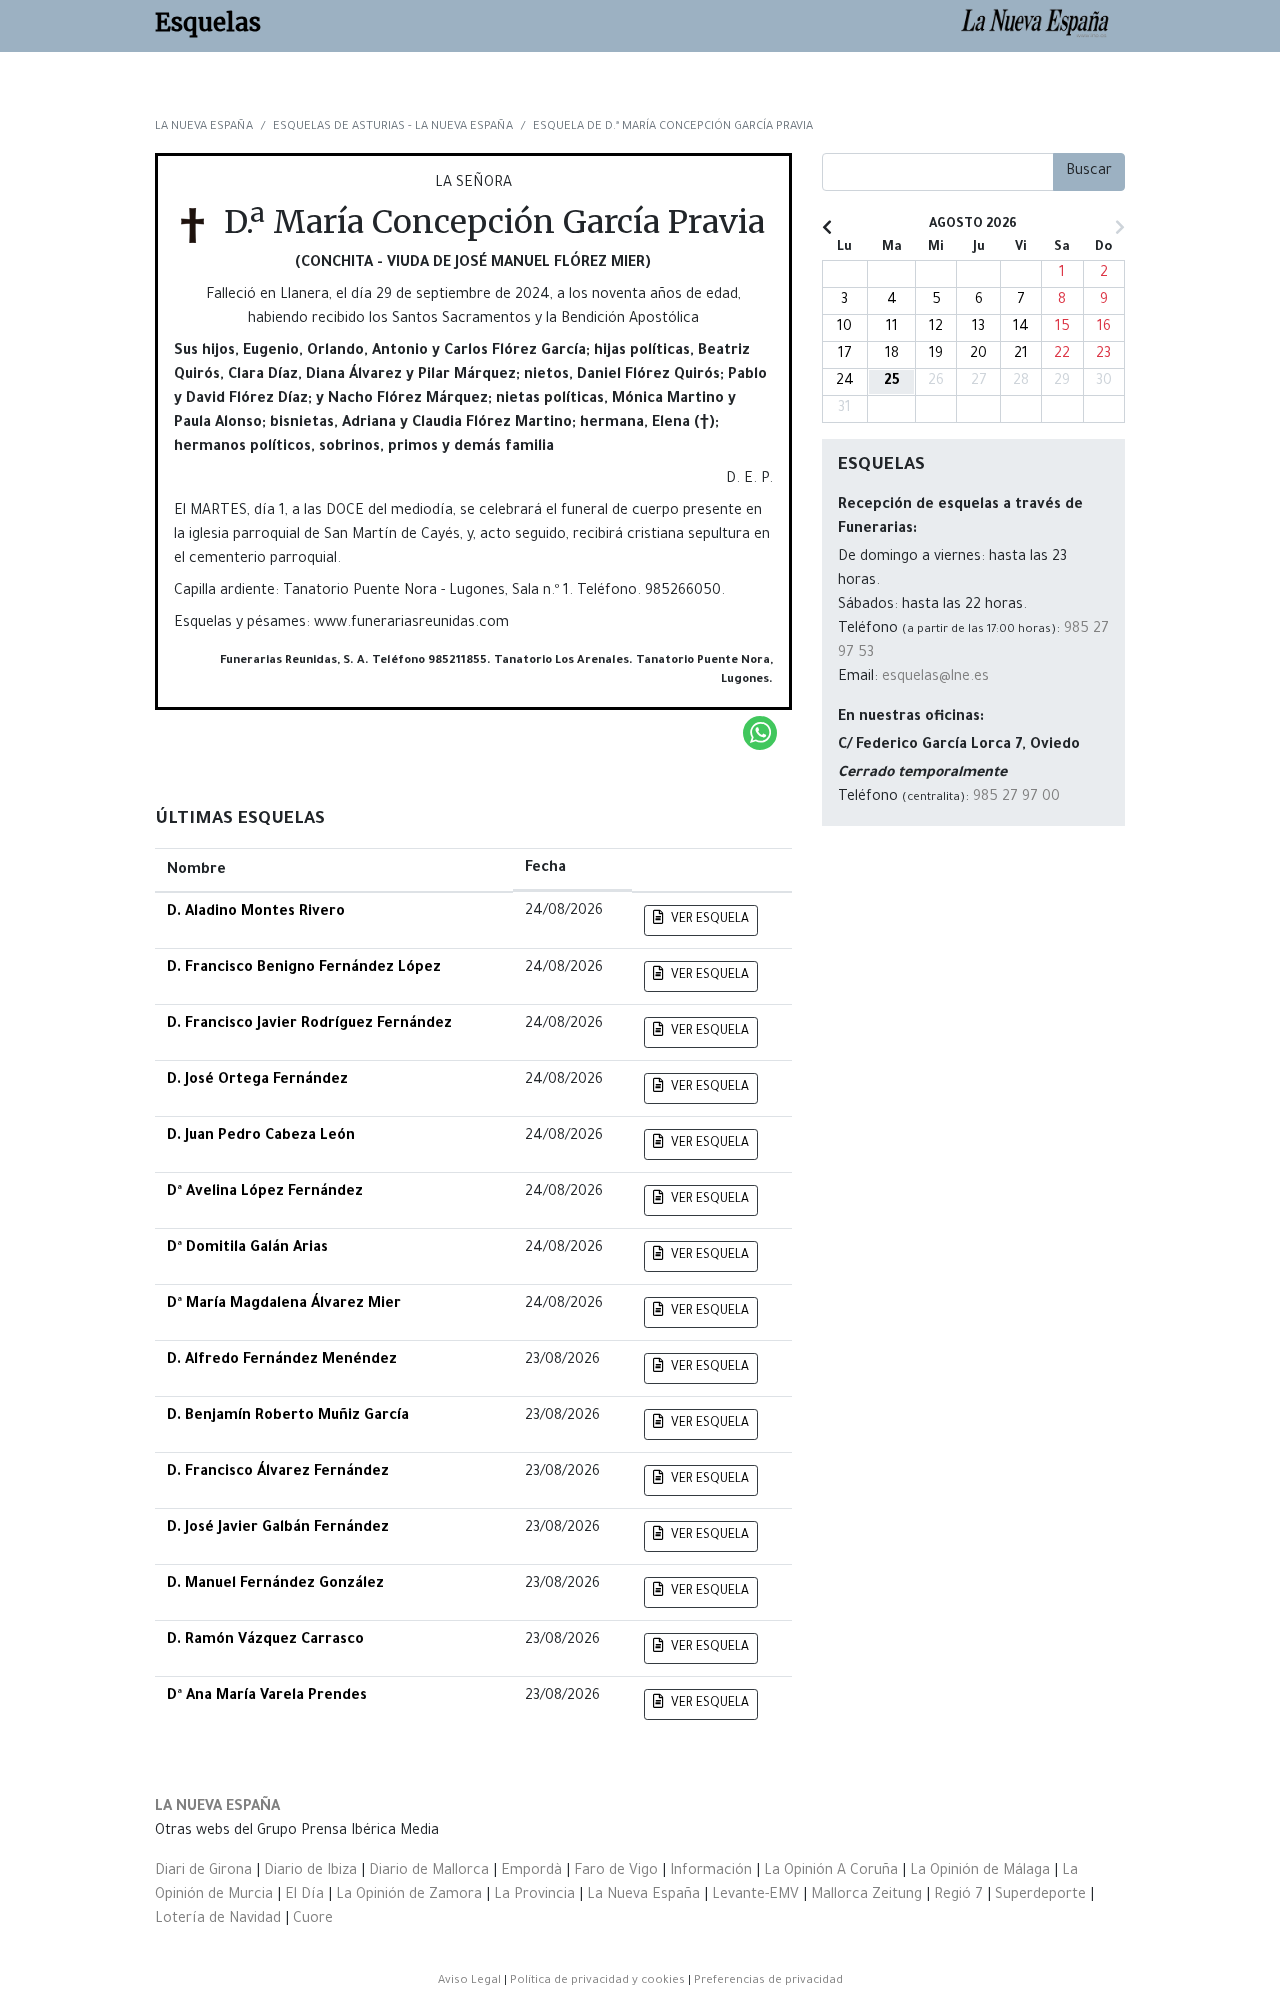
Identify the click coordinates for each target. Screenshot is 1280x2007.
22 (1062, 355)
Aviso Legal (469, 1981)
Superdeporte (1040, 1896)
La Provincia (534, 1896)
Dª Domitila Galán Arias (247, 1249)
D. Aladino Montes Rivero (256, 913)
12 (936, 328)
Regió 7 (958, 1896)
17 (845, 355)
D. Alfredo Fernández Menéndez (282, 1361)
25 (892, 382)
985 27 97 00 (1016, 798)
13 (978, 328)
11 (892, 328)
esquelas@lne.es (935, 678)
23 (1103, 355)
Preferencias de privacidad (768, 1981)
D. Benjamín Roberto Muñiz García (288, 1417)
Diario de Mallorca (429, 1872)
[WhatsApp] (760, 733)
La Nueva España (217, 1808)
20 (978, 355)
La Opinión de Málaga (982, 1872)
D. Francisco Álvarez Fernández (278, 1473)
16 (1104, 328)
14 (1021, 328)
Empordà (531, 1872)
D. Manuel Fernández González (275, 1585)
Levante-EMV (755, 1896)
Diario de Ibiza (310, 1872)
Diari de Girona (203, 1872)
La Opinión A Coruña (831, 1872)
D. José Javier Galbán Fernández (278, 1529)
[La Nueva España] (1043, 25)
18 (892, 355)
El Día (304, 1896)
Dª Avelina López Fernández (265, 1193)
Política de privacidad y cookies (597, 1981)
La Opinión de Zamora (409, 1896)
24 (845, 382)
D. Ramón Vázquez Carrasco (265, 1641)
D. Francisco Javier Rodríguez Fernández (309, 1025)
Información (711, 1872)
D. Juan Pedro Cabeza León (261, 1137)
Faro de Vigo (616, 1872)
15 (1062, 328)
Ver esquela (708, 920)
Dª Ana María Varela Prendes (267, 1697)
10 (844, 328)
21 (1021, 355)
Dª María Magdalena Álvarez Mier (284, 1305)
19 (936, 355)
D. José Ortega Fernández (257, 1081)
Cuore (313, 1920)
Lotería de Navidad (218, 1920)
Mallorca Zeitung (866, 1896)
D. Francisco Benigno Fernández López (304, 969)
